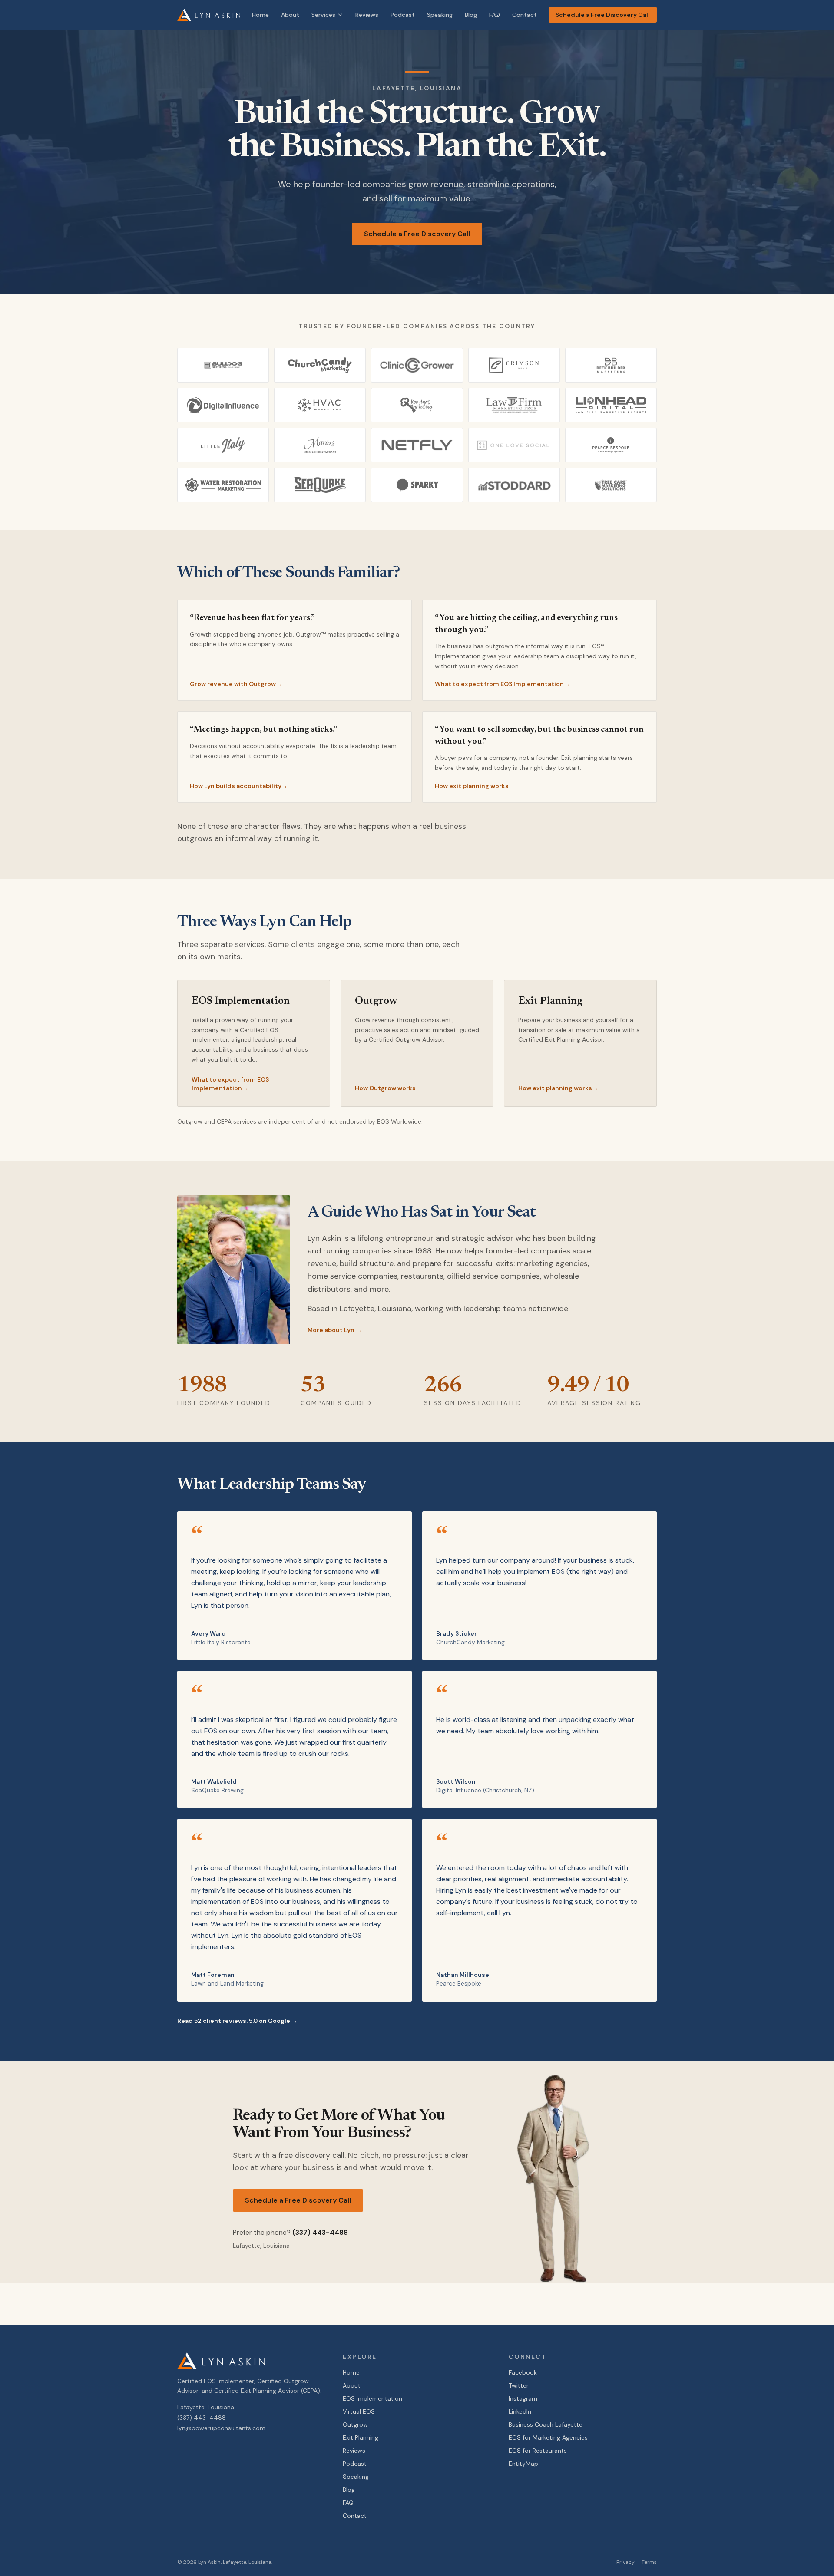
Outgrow (355, 2424)
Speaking (440, 15)
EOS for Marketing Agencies (548, 2437)
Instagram (523, 2398)
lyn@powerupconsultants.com (221, 2428)
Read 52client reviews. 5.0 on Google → (237, 2021)
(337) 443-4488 (320, 2232)
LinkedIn (520, 2411)
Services (323, 15)
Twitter (519, 2385)
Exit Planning (361, 2437)
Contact (525, 15)
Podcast (403, 15)
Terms (649, 2562)
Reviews (367, 15)
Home (260, 15)
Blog (471, 15)
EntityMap (523, 2464)
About (290, 15)
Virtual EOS (359, 2411)
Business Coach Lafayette (546, 2424)
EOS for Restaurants (538, 2451)
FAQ (495, 15)
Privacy (625, 2562)
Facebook (523, 2372)
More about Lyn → (335, 1330)
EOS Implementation (372, 2398)
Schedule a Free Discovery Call (603, 15)
